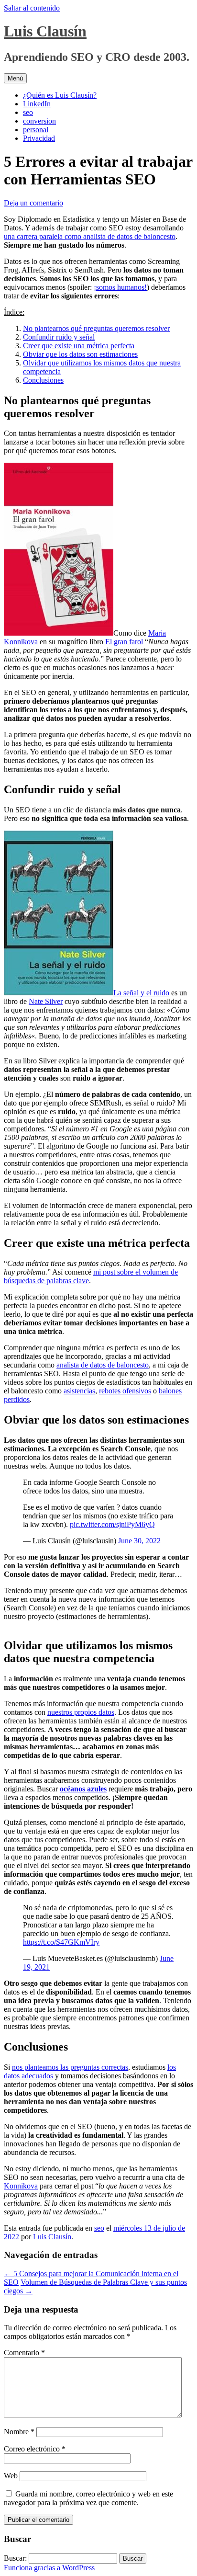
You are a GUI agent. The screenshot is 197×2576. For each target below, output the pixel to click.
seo (28, 112)
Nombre (19, 2432)
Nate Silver (46, 1001)
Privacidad (39, 138)
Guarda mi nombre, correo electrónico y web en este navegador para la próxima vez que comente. (88, 2498)
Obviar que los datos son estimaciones (80, 354)
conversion (39, 121)
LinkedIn (37, 104)
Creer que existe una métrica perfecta (79, 346)
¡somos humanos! (120, 287)
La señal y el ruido (141, 993)
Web (11, 2476)
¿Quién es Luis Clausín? (60, 95)
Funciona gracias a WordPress (49, 2568)
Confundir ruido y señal (59, 337)
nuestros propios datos (81, 1712)
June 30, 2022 (139, 1541)
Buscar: (15, 2558)
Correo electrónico (35, 2449)
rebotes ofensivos (125, 1391)
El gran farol (124, 642)
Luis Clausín (45, 31)
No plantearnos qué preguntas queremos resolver (96, 328)
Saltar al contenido (32, 8)
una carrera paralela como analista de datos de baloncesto (90, 236)
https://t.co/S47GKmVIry (61, 1942)
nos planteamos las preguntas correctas (70, 2067)
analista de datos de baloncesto (103, 1365)
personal (36, 130)
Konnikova (21, 2186)
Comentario (24, 2353)
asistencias (79, 1391)
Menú (15, 78)
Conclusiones (43, 380)
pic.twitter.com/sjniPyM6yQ (112, 1524)
